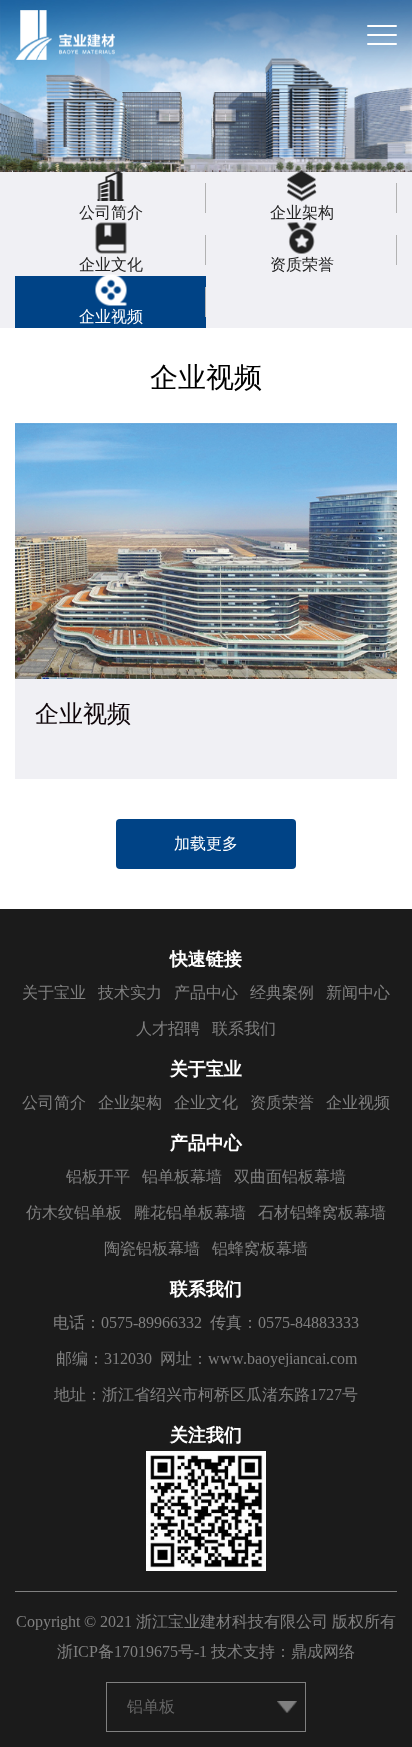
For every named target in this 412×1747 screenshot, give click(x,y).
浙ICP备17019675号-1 (132, 1651)
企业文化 (206, 1102)
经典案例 (282, 992)
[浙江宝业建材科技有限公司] (65, 35)
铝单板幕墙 (182, 1176)
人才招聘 (168, 1028)
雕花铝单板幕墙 (190, 1212)
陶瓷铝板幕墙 (152, 1248)
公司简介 (54, 1102)
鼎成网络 (323, 1651)
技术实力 (130, 992)
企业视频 (358, 1102)
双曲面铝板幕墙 (290, 1176)
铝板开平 (98, 1176)
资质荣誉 (282, 1102)
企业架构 (130, 1102)
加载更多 (206, 843)
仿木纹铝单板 (74, 1212)
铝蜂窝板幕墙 (260, 1248)
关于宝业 (54, 992)
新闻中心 (358, 992)
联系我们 (244, 1028)
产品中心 (206, 992)
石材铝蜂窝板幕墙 (322, 1212)
